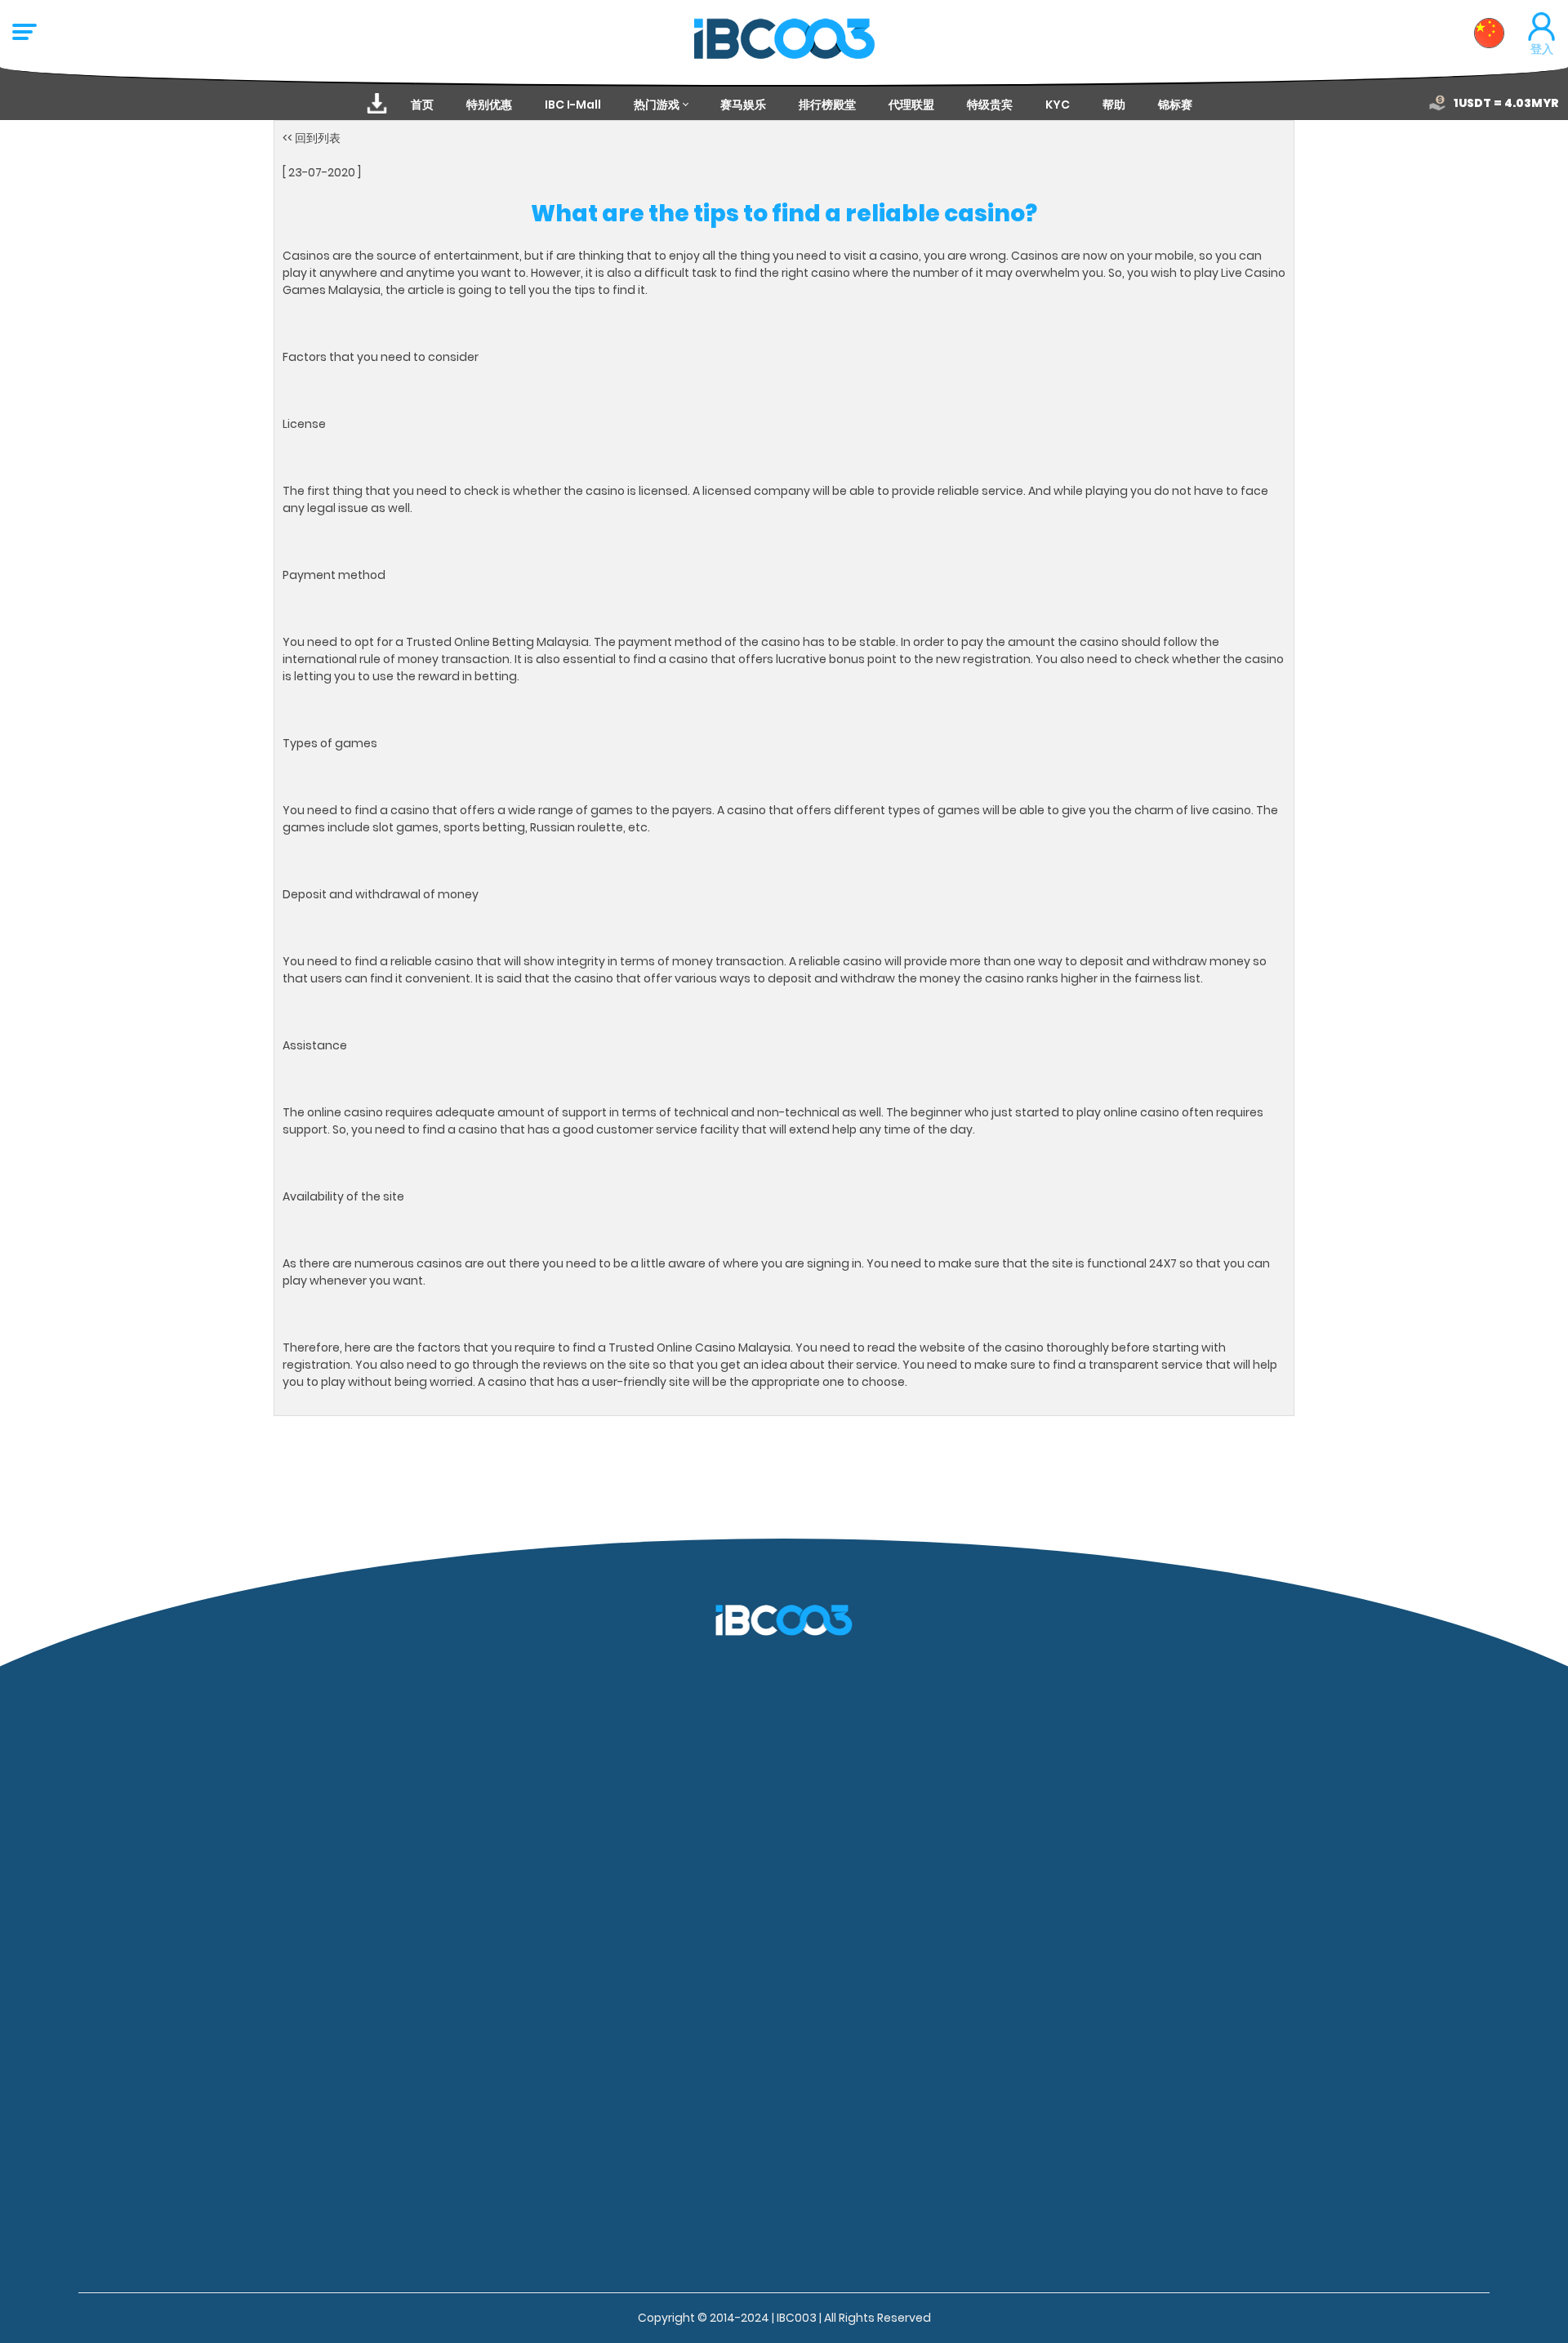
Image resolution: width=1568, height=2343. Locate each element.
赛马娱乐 (743, 105)
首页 (422, 105)
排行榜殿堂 (827, 105)
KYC (1058, 105)
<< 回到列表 (312, 138)
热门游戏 (657, 105)
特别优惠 (489, 105)
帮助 (1114, 105)
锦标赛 (1175, 105)
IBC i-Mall (573, 105)
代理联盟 (911, 105)
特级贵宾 (990, 105)
